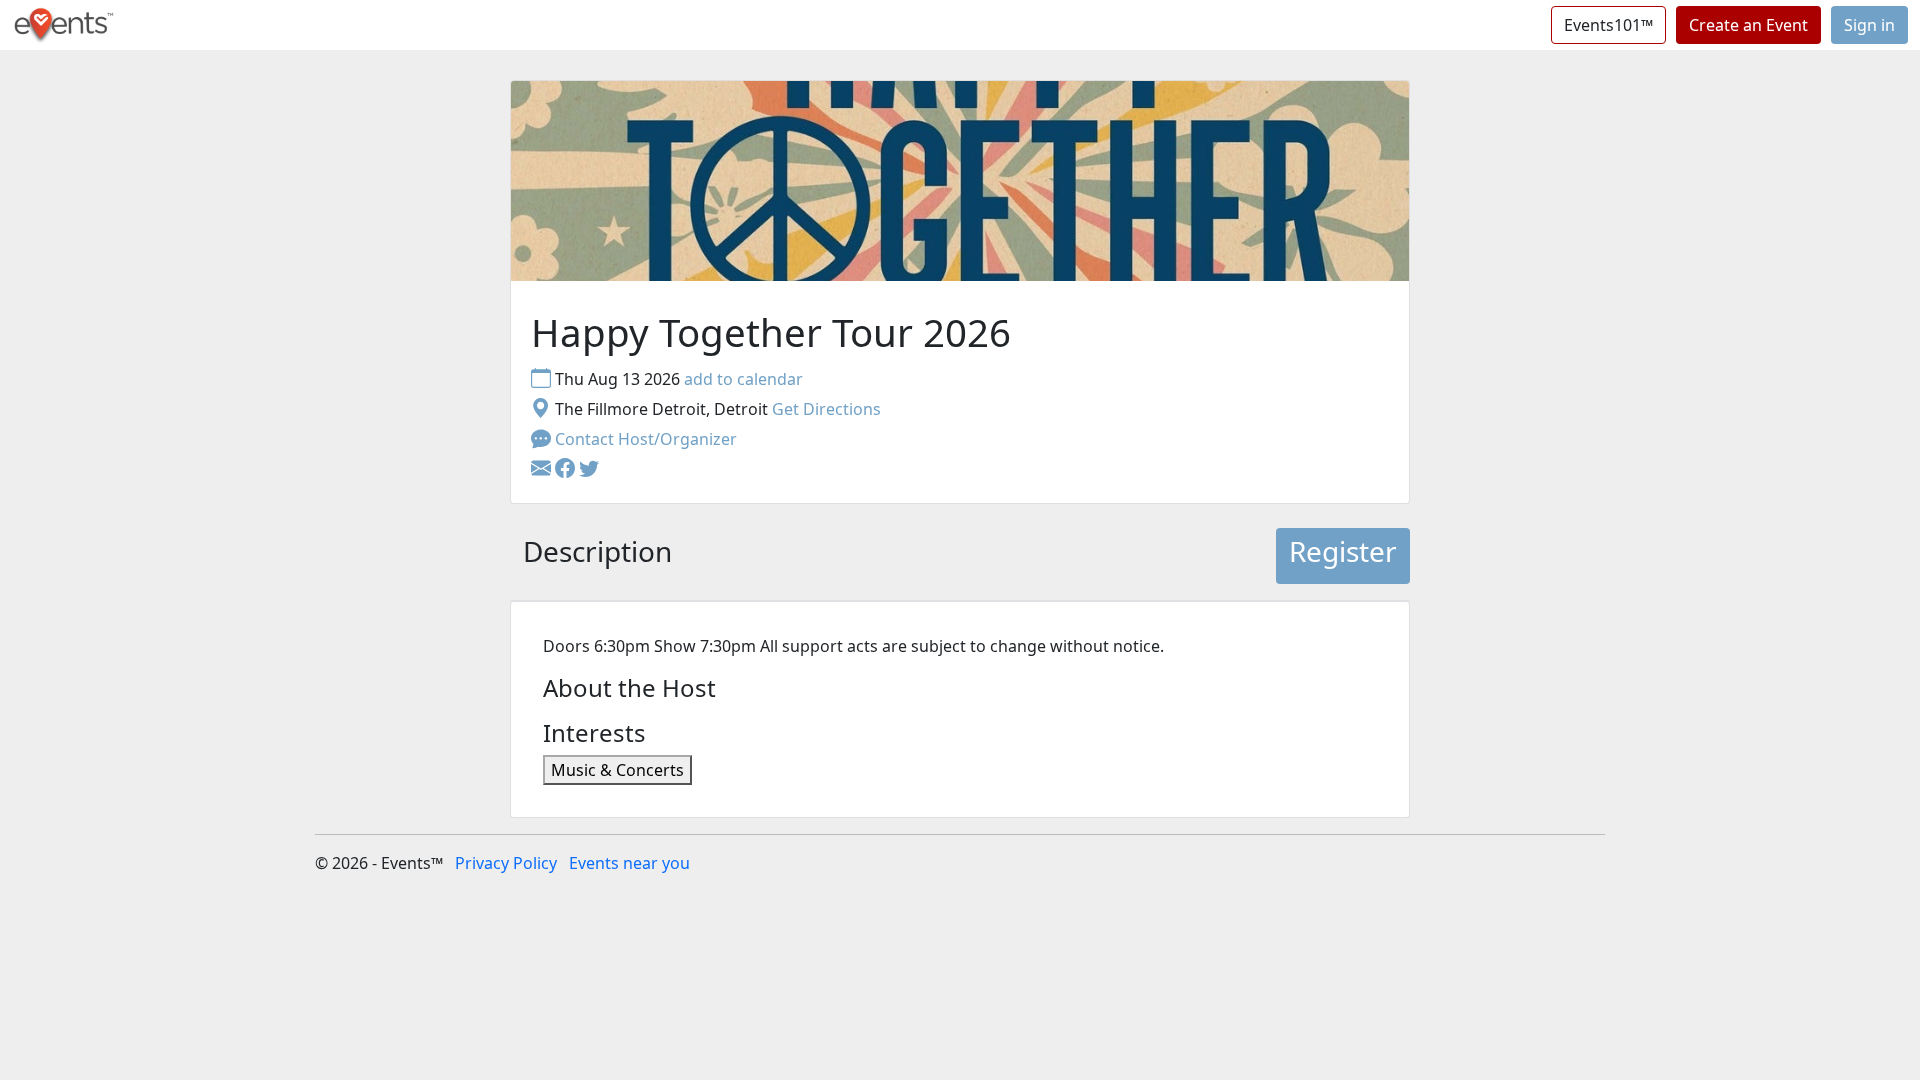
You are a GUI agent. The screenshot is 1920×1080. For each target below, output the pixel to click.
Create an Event (1748, 25)
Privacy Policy (506, 863)
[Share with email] (543, 469)
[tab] (597, 556)
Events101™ (1608, 25)
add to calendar (743, 379)
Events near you (629, 863)
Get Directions (826, 409)
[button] (567, 469)
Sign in (1869, 25)
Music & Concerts (617, 770)
